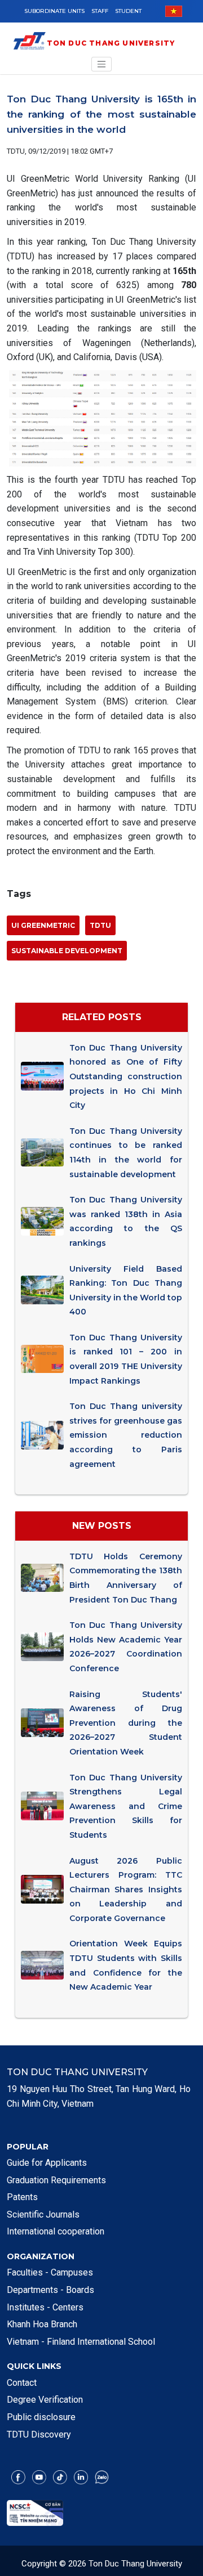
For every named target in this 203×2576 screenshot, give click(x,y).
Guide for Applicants (47, 2163)
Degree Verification (45, 2400)
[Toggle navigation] (101, 64)
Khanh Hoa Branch (42, 2324)
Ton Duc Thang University (111, 43)
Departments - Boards (50, 2290)
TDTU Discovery (39, 2434)
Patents (22, 2197)
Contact (22, 2383)
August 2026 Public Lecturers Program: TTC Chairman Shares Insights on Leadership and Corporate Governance (126, 1890)
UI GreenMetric (43, 925)
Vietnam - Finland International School (81, 2342)
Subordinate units (54, 11)
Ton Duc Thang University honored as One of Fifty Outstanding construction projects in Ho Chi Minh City (126, 1076)
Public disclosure (41, 2417)
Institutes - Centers (45, 2307)
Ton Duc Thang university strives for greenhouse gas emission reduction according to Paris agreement (126, 1435)
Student (128, 11)
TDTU (100, 925)
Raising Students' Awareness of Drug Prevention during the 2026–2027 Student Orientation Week (126, 1723)
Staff (100, 11)
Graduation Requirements (56, 2180)
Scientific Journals (43, 2214)
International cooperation (56, 2231)
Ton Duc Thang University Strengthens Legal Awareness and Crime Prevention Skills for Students (126, 1806)
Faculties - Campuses (50, 2272)
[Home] (29, 43)
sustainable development (67, 951)
